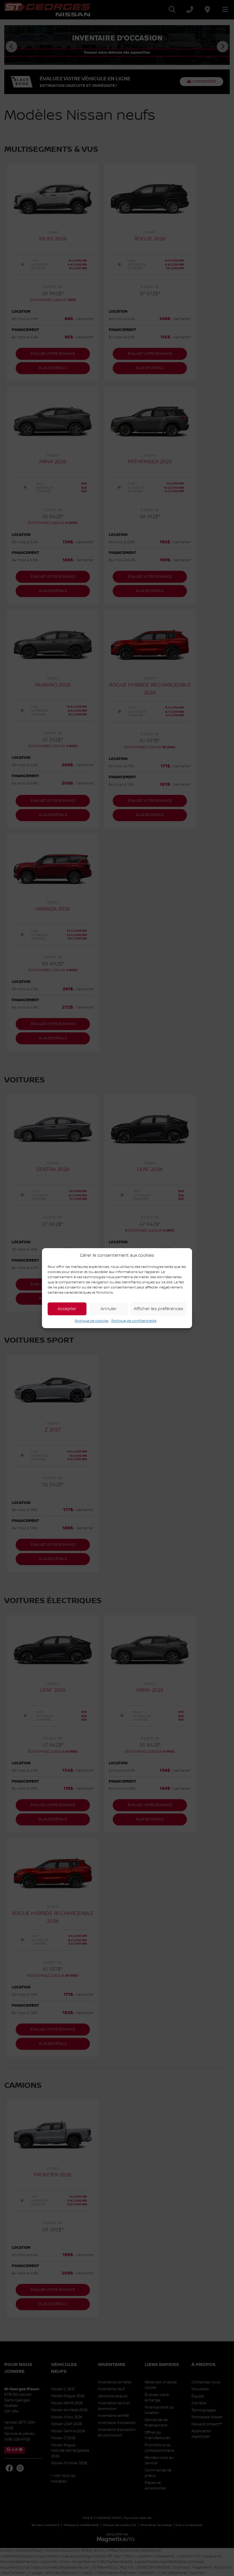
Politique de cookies (92, 1321)
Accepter (67, 1309)
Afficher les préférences (159, 1309)
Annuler (109, 1309)
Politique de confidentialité (134, 1321)
